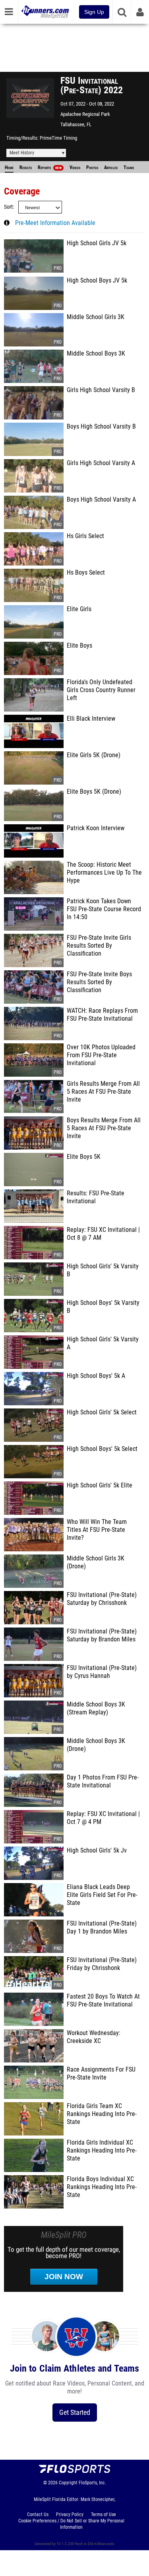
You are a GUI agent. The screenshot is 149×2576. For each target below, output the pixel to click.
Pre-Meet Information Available (55, 223)
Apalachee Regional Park (85, 114)
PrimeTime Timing (58, 138)
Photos (92, 167)
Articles (111, 167)
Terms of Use (104, 2514)
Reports (50, 167)
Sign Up (94, 12)
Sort (8, 207)
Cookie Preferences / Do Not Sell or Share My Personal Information (71, 2524)
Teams (129, 167)
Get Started (75, 2412)
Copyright (68, 2483)
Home (9, 167)
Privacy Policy (70, 2514)
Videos (75, 167)
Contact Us (38, 2514)
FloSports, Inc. (92, 2483)
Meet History (22, 153)
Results (26, 167)
